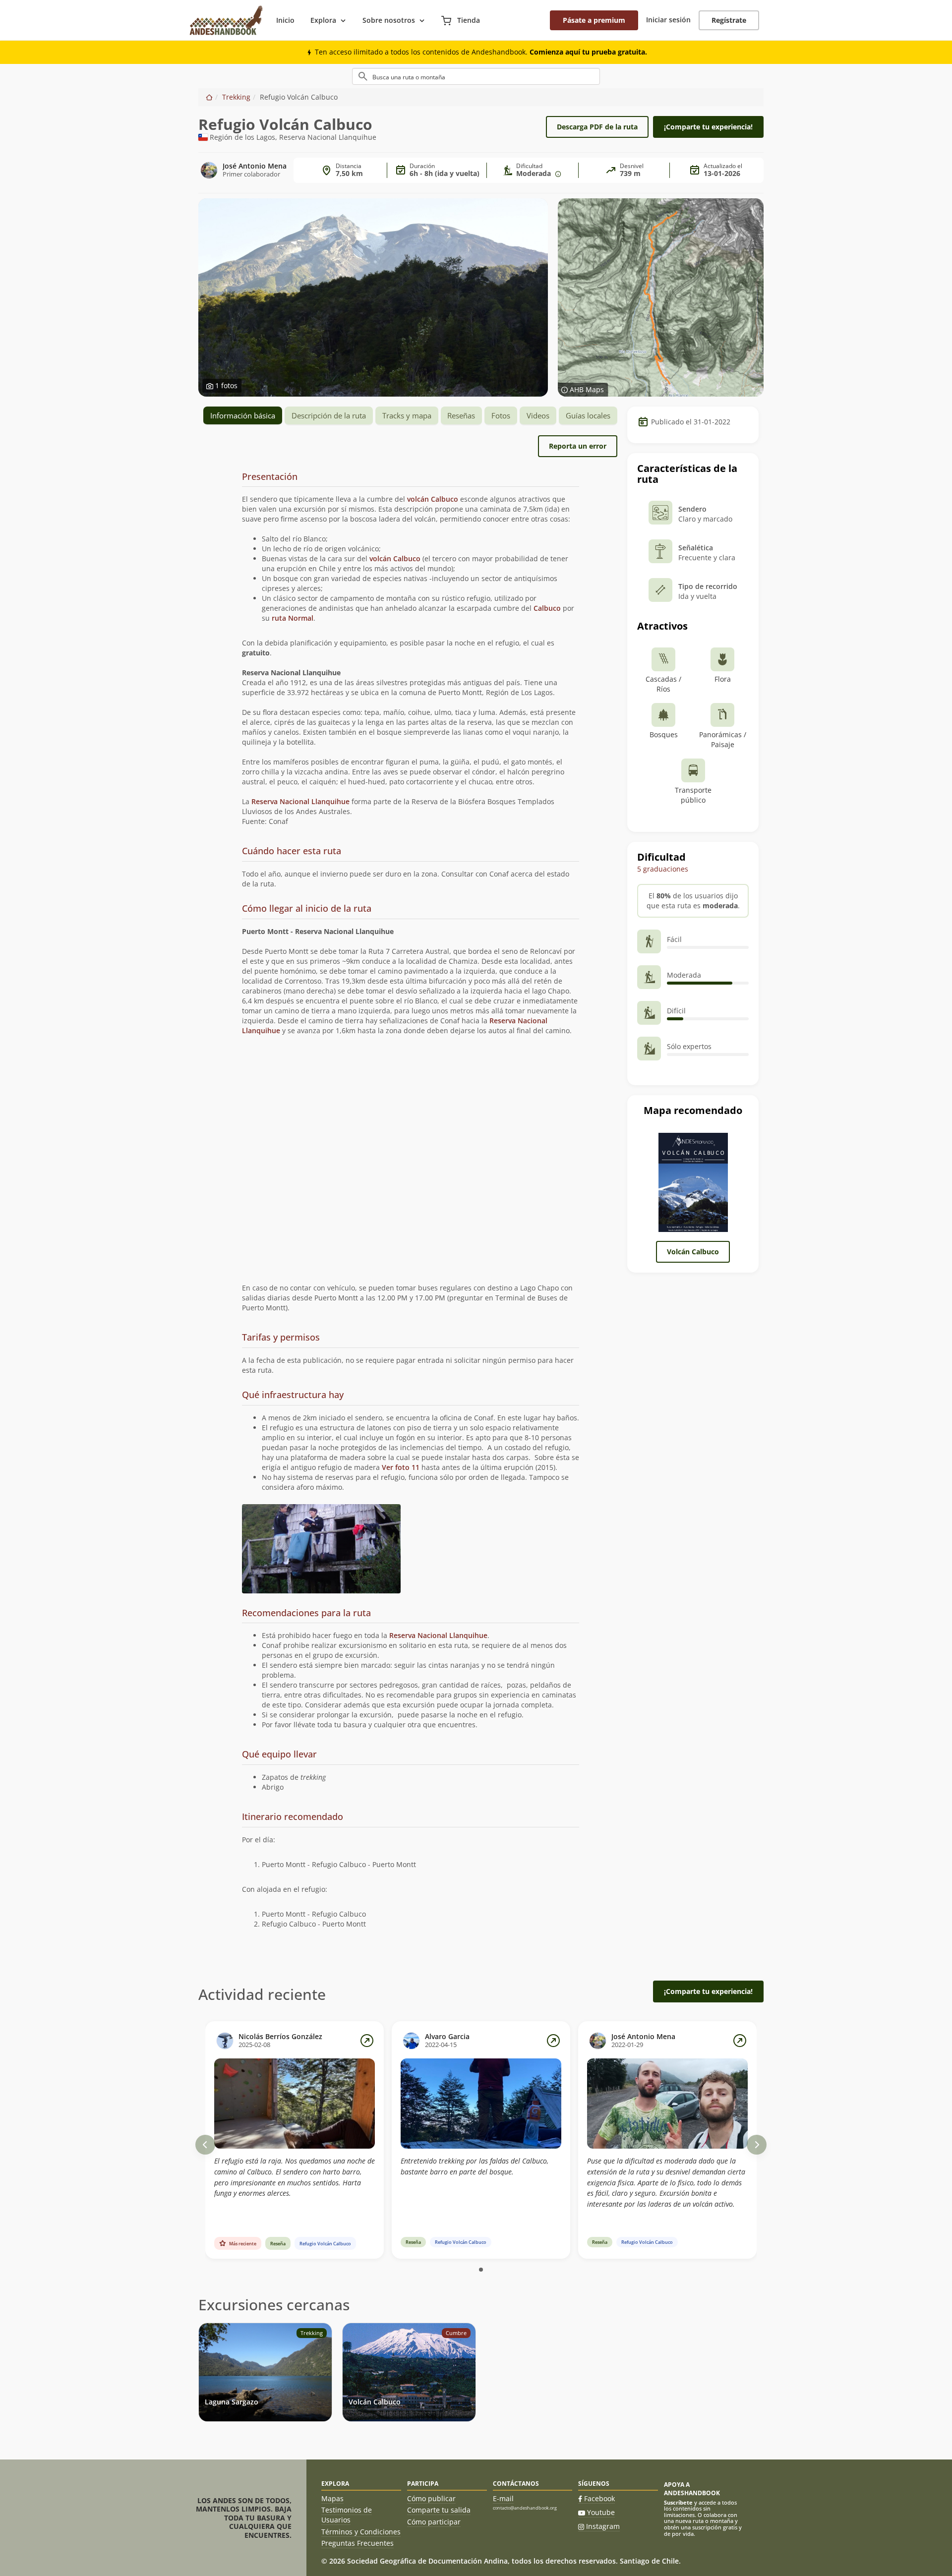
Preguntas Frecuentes (357, 2543)
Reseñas (461, 415)
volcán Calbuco (433, 499)
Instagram (603, 2526)
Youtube (601, 2512)
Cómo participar (434, 2522)
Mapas (332, 2498)
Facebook (599, 2498)
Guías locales (588, 415)
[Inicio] (209, 97)
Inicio (285, 20)
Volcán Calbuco (693, 1252)
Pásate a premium (594, 20)
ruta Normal (293, 618)
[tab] (411, 477)
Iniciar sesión (668, 20)
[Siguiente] (757, 2145)
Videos (538, 415)
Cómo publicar (431, 2498)
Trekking (236, 97)
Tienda (468, 20)
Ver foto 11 (401, 1467)
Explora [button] (323, 20)
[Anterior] (205, 2145)
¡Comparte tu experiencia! (708, 127)
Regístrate (729, 20)
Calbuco (547, 608)
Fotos (501, 415)
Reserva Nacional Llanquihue (300, 801)
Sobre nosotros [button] (389, 20)
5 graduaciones (663, 869)
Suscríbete (678, 2502)
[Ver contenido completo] (367, 2041)
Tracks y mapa (407, 415)
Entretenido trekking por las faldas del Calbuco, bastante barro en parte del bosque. (475, 2166)
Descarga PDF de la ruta (597, 127)
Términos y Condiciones (361, 2532)
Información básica (243, 415)
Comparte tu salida (439, 2510)
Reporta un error (578, 446)
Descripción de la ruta (329, 415)
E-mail (503, 2498)
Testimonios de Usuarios (347, 2515)
